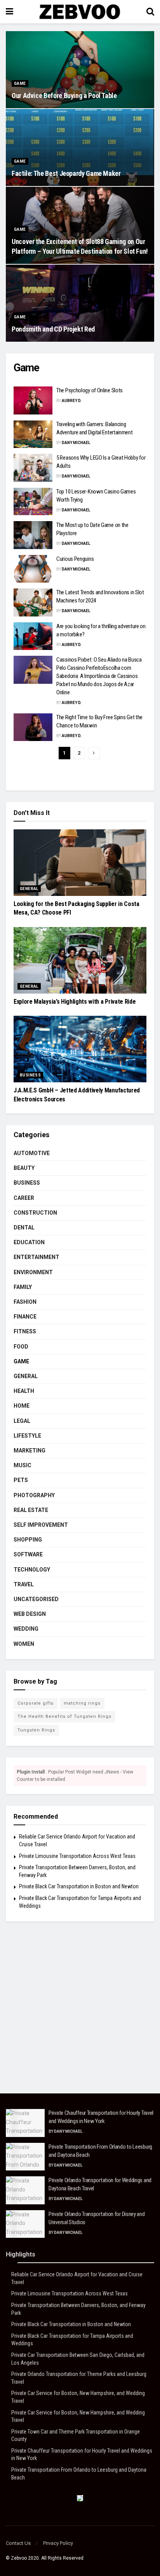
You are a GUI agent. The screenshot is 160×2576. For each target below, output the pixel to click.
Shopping (28, 1540)
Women (24, 1644)
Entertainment (37, 1257)
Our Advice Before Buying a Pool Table (64, 96)
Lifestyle (27, 1436)
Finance (25, 1317)
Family (23, 1287)
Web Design (30, 1614)
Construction (35, 1213)
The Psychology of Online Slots (90, 390)
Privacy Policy (58, 2543)
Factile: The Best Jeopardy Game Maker (66, 173)
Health (24, 1391)
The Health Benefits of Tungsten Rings (64, 1716)
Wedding (26, 1629)
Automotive (32, 1153)
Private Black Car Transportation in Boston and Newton (79, 1886)
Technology (32, 1570)
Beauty (24, 1168)
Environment (33, 1272)
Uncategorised (36, 1599)
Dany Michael (76, 443)
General (29, 889)
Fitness (25, 1331)
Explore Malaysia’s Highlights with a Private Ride (75, 1002)
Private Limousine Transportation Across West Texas (77, 1856)
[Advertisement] (80, 2013)
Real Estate (31, 1510)
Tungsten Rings (36, 1730)
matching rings (82, 1703)
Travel (24, 1584)
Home (22, 1406)
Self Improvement (41, 1525)
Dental (24, 1227)
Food (21, 1347)
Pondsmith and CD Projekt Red (53, 329)
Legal (22, 1421)
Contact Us (18, 2543)
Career (24, 1198)
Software (28, 1554)
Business (30, 1075)
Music (23, 1465)
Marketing (30, 1450)
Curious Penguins (75, 559)
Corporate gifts (36, 1703)
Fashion (25, 1302)
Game (20, 83)
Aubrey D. (72, 401)
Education (29, 1242)
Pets (21, 1480)
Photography (34, 1495)
